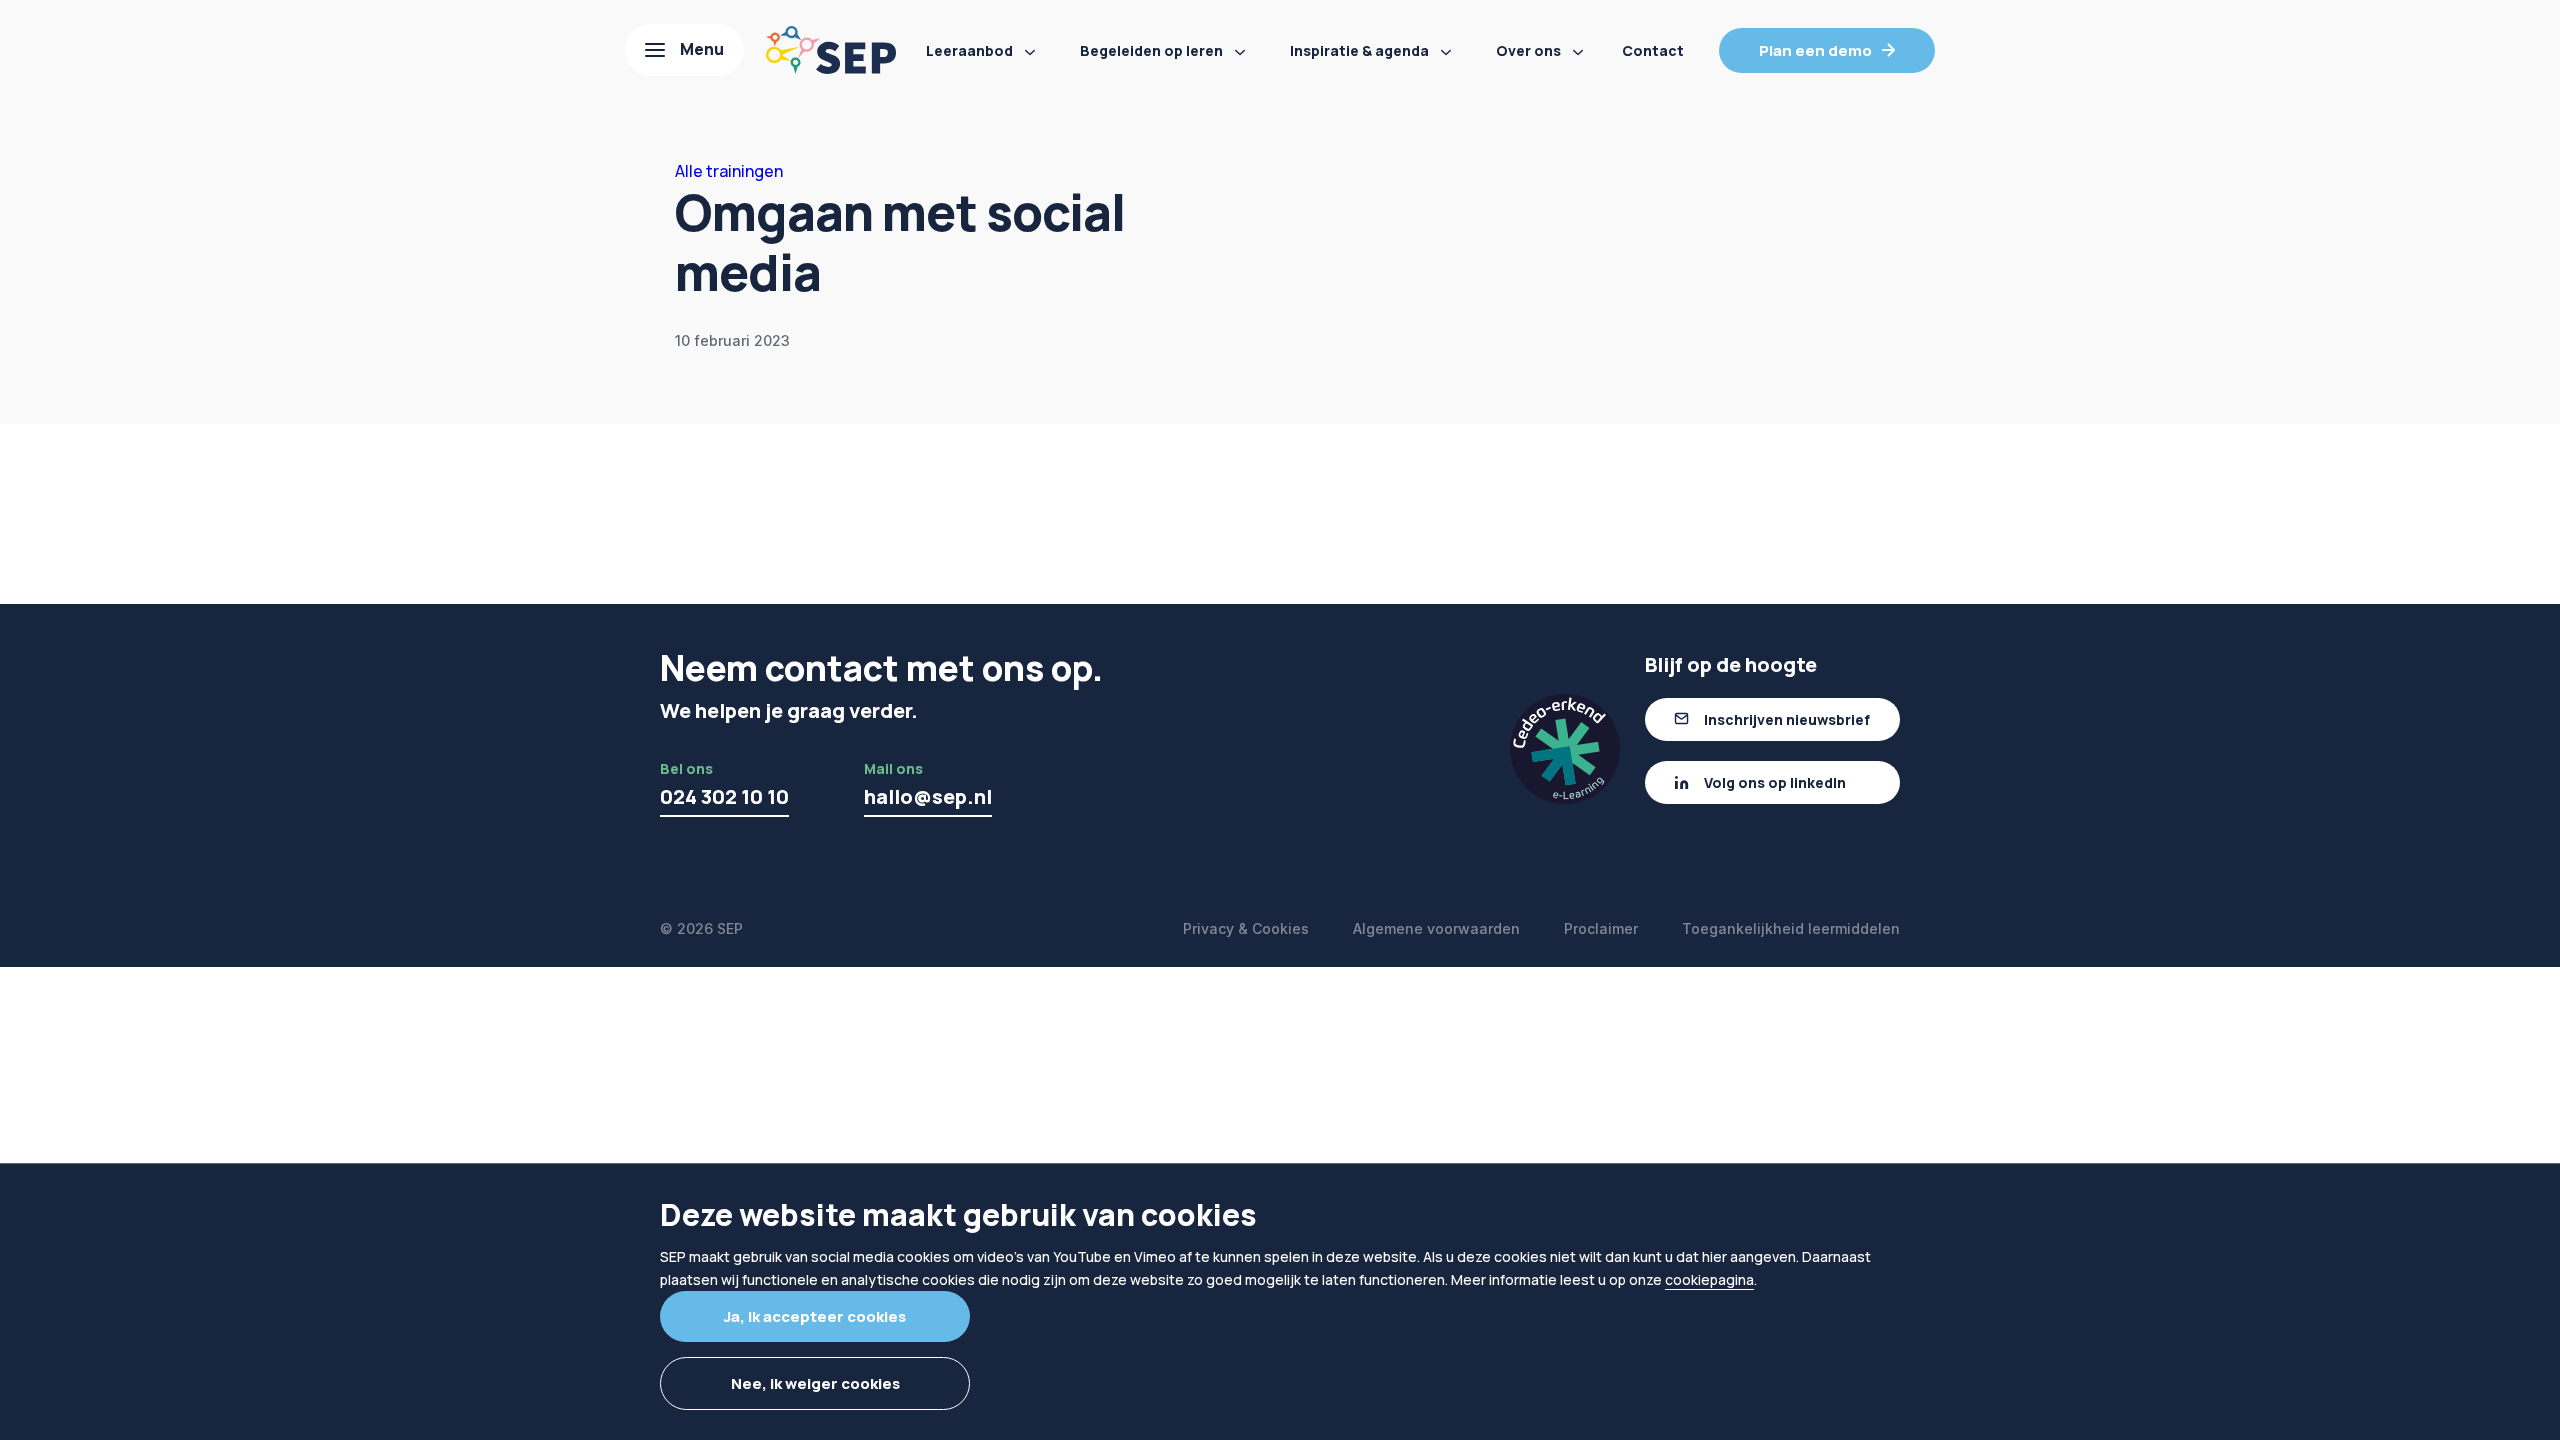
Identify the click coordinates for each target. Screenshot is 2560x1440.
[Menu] (684, 50)
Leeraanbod (969, 50)
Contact (1653, 50)
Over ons (1528, 50)
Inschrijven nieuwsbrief (1787, 719)
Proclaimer (1601, 928)
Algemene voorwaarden (1436, 928)
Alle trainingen (729, 171)
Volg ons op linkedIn (1775, 782)
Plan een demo (1815, 50)
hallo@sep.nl (928, 796)
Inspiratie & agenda (1359, 50)
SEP (730, 928)
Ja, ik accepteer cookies (815, 1316)
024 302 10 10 (724, 796)
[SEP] (831, 50)
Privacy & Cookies (1246, 928)
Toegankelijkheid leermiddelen (1791, 928)
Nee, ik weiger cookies (815, 1383)
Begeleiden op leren (1151, 50)
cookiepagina (1709, 1279)
